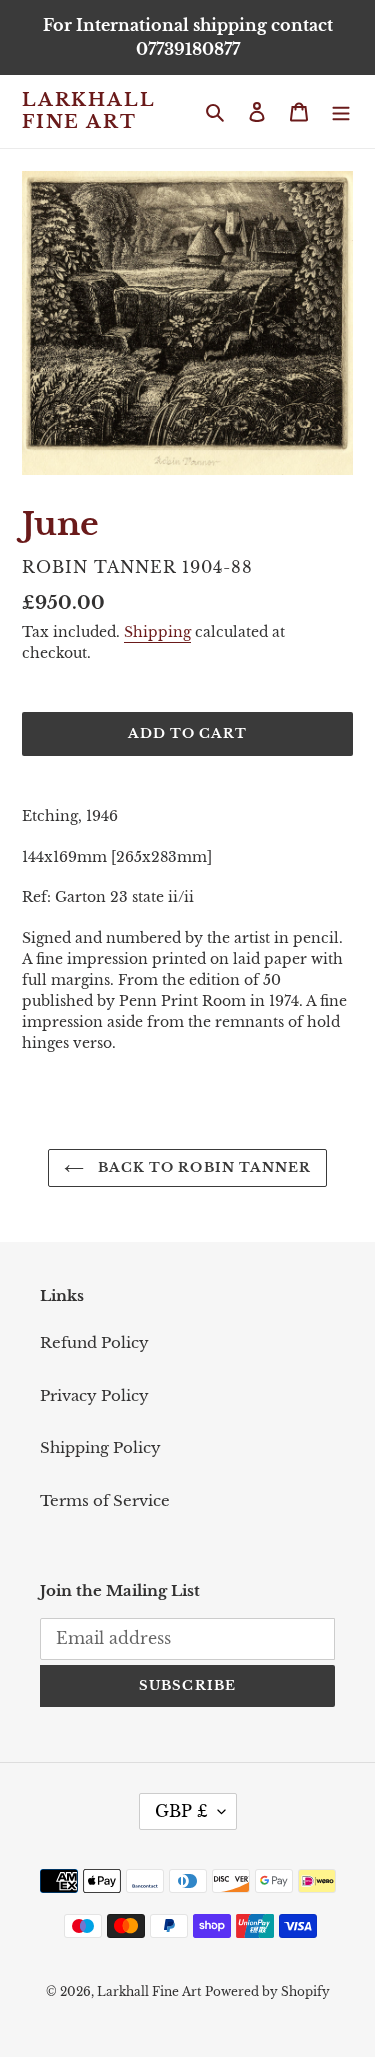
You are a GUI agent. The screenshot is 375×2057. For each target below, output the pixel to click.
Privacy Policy (94, 1395)
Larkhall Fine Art (88, 111)
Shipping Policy (100, 1447)
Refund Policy (94, 1342)
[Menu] (341, 111)
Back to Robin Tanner (202, 1167)
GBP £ (181, 1811)
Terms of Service (105, 1500)
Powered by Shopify (267, 1991)
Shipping (157, 632)
